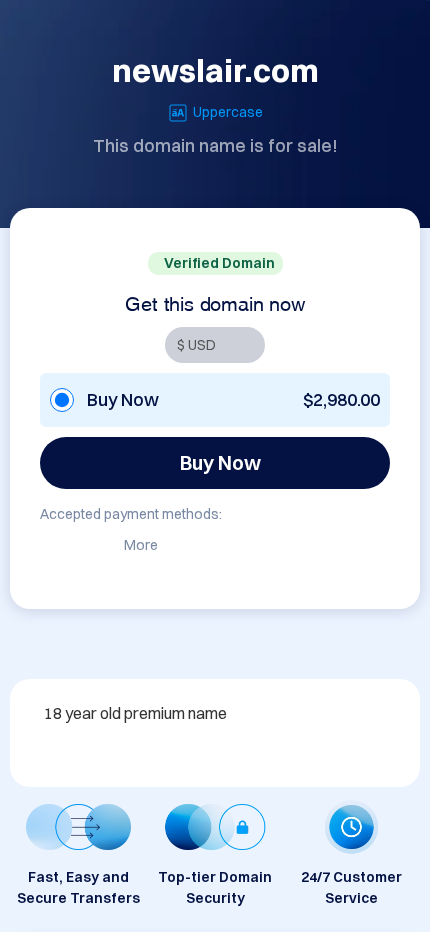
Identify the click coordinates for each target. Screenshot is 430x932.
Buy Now (220, 462)
